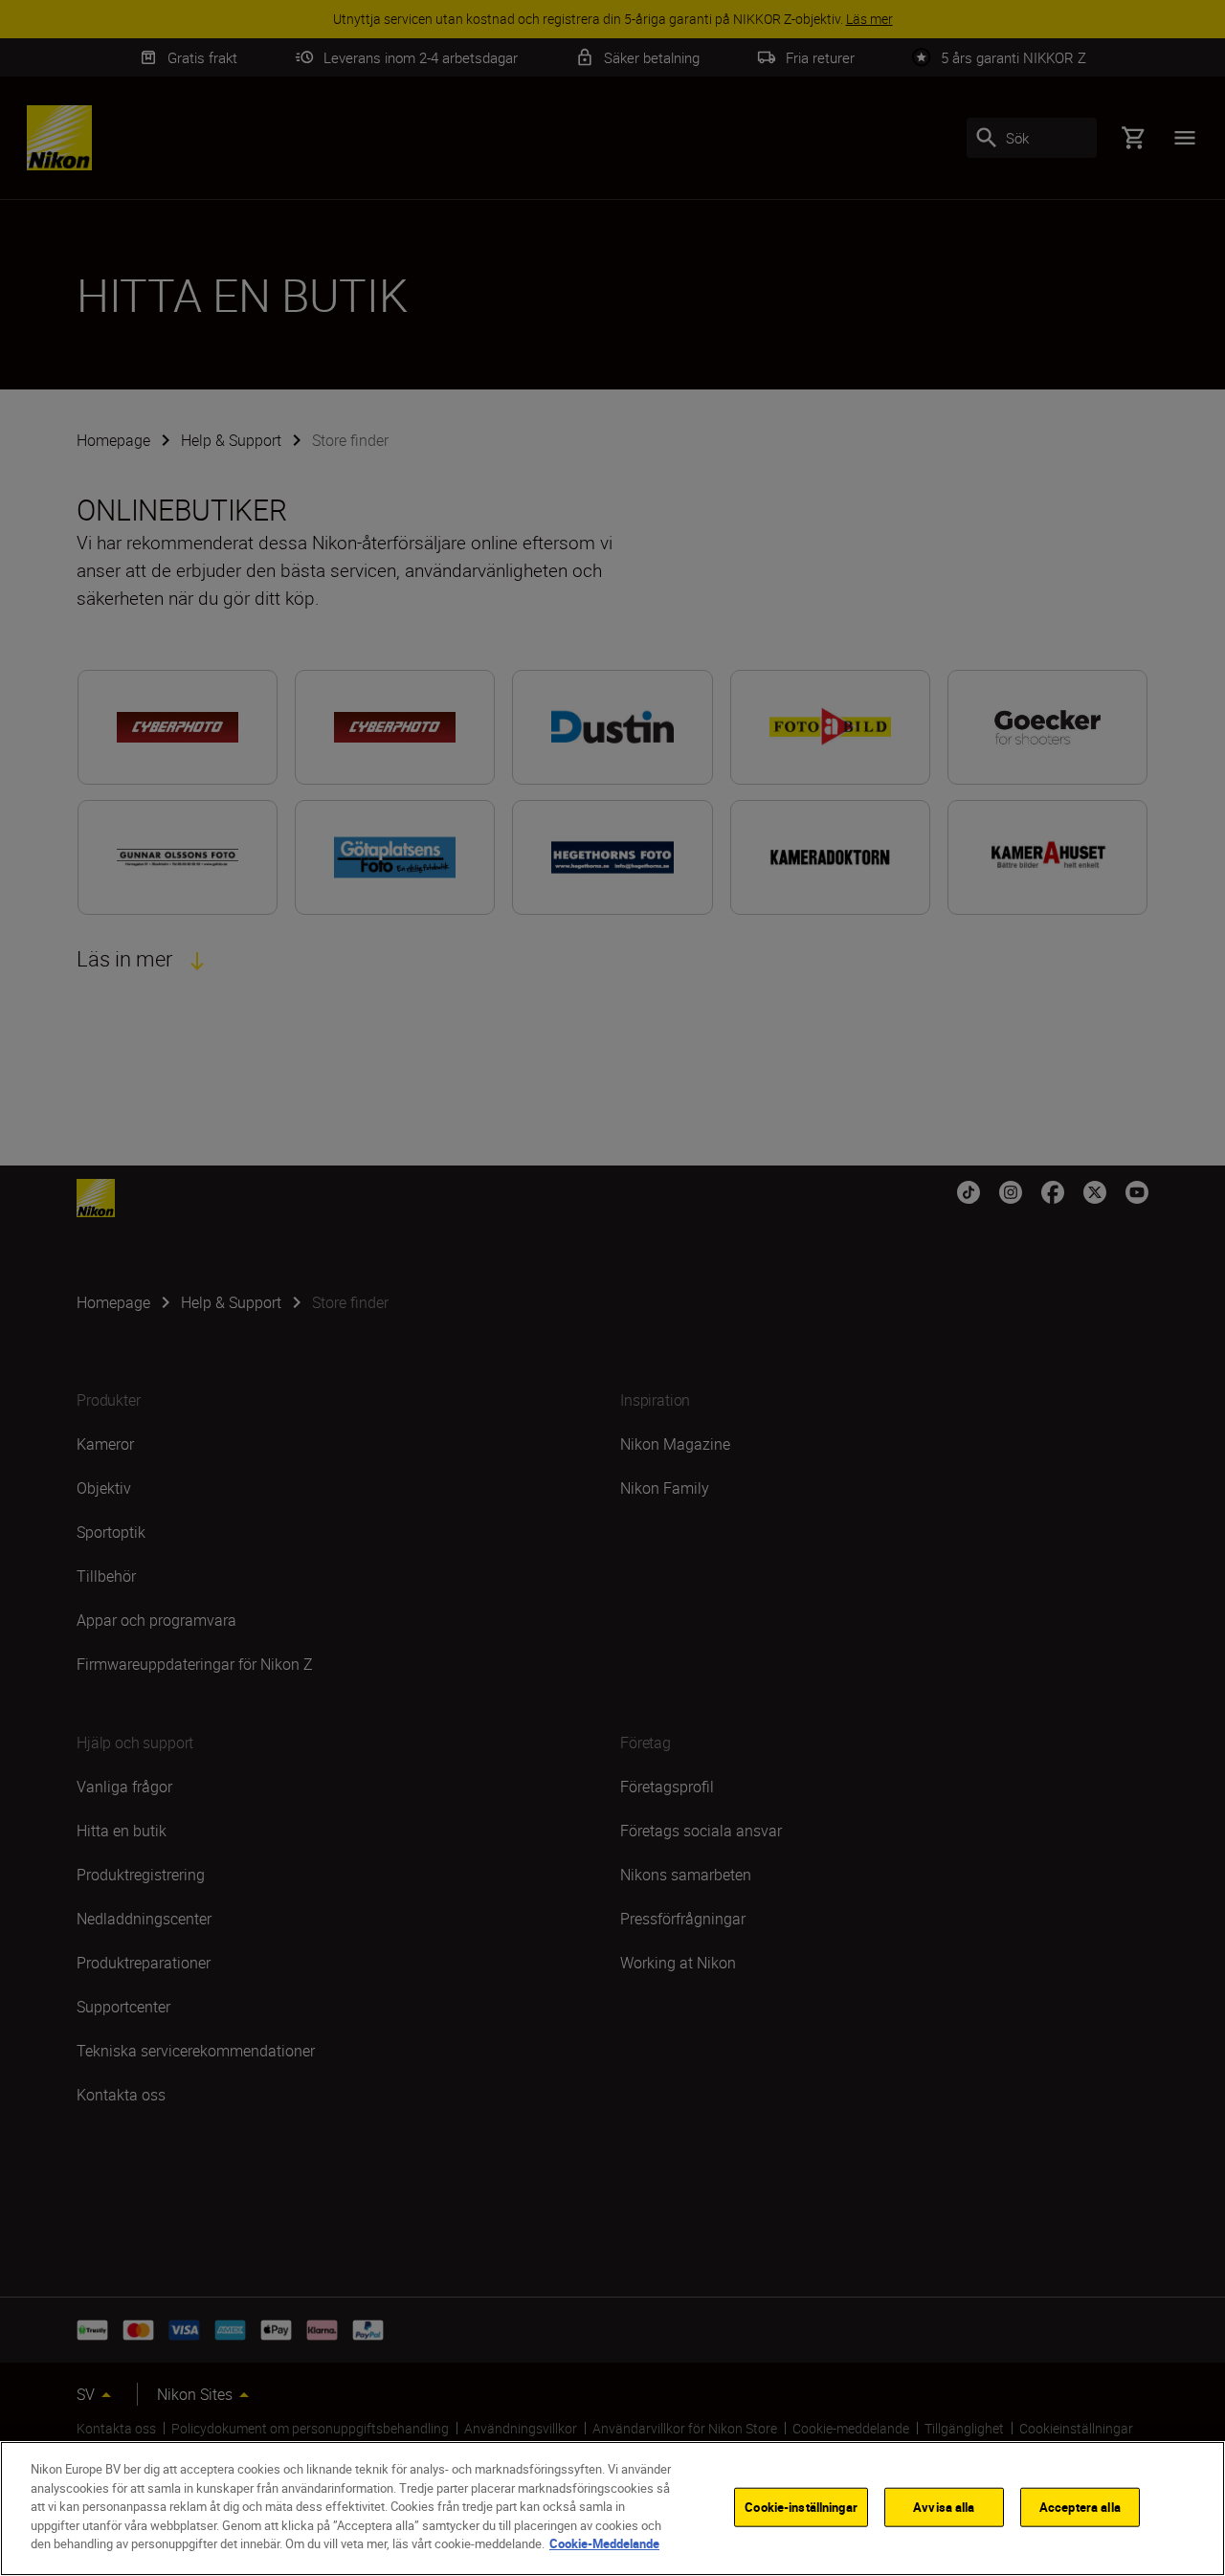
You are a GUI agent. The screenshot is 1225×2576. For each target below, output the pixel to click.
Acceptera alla (1080, 2506)
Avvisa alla (944, 2506)
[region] (612, 2509)
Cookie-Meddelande (604, 2543)
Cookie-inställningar (801, 2506)
